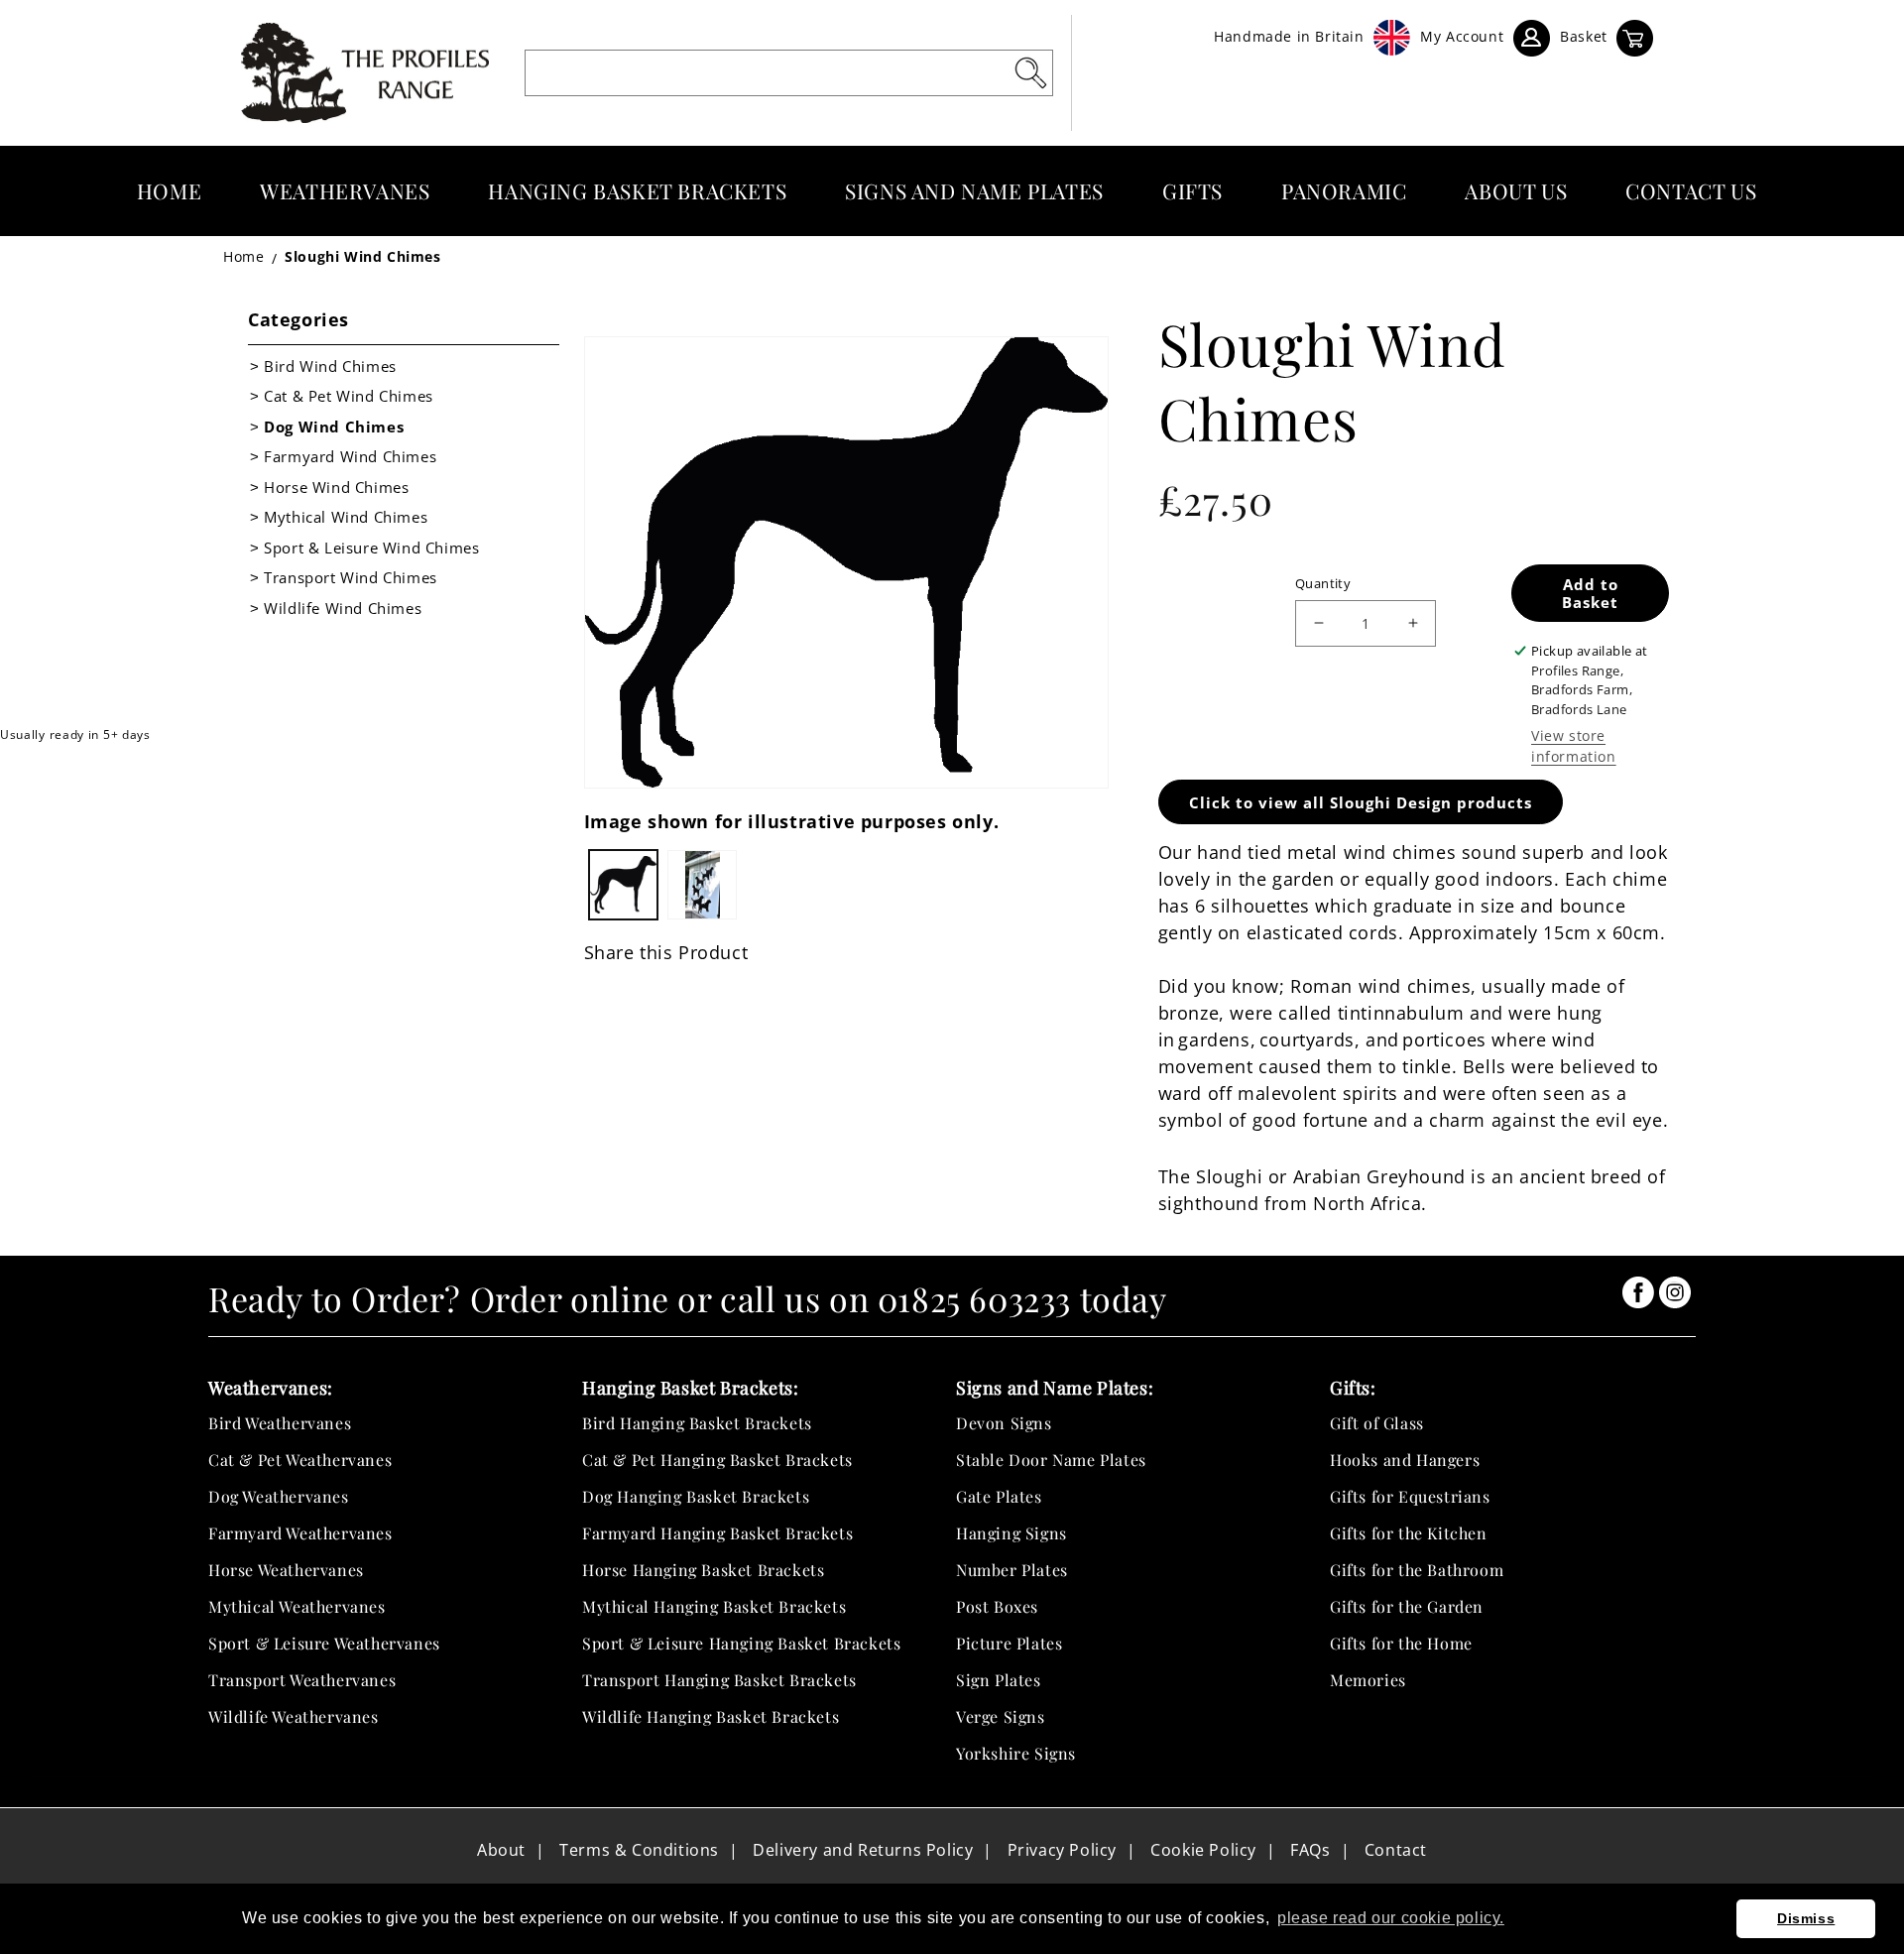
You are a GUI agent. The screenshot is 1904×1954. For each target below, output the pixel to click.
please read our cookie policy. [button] (1391, 1918)
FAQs (1310, 1850)
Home (243, 256)
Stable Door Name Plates (1051, 1460)
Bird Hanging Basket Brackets (697, 1423)
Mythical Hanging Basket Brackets (714, 1606)
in (1638, 1292)
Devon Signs (1004, 1423)
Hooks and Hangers (1405, 1460)
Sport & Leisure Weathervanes (324, 1643)
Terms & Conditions (639, 1850)
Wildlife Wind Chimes (343, 608)
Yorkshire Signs (1016, 1753)
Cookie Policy (1203, 1850)
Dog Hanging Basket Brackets (696, 1496)
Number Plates (1012, 1570)
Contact (1396, 1850)
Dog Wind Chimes (334, 427)
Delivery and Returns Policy (863, 1850)
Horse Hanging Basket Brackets (703, 1570)
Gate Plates (999, 1496)
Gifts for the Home (1401, 1643)
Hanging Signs (1011, 1533)
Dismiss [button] (1806, 1918)
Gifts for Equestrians (1410, 1496)
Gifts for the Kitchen (1409, 1533)
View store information (1574, 746)
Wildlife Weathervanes (294, 1716)
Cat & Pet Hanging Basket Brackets (717, 1460)
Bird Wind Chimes (330, 366)
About (501, 1850)
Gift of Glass (1377, 1423)
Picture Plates (1009, 1643)
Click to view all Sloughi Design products (1361, 802)
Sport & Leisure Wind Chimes (371, 548)
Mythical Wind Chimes (346, 517)
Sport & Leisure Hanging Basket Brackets (741, 1643)
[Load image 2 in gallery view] (702, 885)
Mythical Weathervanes (297, 1606)
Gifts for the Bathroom (1417, 1570)
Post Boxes (997, 1606)
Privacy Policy (1062, 1850)
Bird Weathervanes (280, 1423)
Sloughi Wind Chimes (362, 256)
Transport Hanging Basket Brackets (719, 1680)
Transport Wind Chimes (351, 577)
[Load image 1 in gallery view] (624, 885)
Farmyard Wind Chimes (350, 456)
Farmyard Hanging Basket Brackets (717, 1533)
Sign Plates (999, 1680)
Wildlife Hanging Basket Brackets (711, 1716)
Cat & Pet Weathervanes (300, 1460)
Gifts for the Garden (1407, 1606)
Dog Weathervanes (279, 1496)
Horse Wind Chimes (336, 487)
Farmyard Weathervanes (300, 1533)
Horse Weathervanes (286, 1570)
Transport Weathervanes (302, 1680)
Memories (1368, 1680)
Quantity (1323, 583)
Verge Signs (1001, 1716)
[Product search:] (1030, 72)
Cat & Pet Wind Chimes (349, 396)
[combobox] (789, 73)
